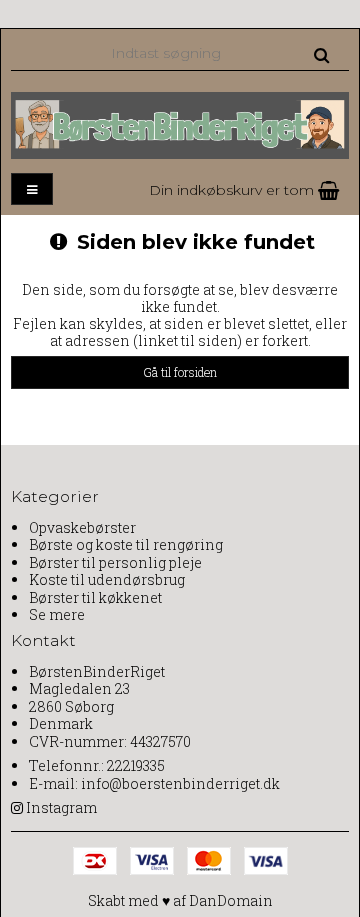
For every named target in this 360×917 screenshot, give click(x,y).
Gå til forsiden (180, 372)
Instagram (61, 807)
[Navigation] (32, 189)
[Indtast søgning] (219, 52)
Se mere (57, 614)
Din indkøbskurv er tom (233, 190)
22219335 (136, 765)
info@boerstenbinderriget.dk (180, 783)
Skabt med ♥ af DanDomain (180, 900)
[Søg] (321, 54)
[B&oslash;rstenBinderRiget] (180, 125)
